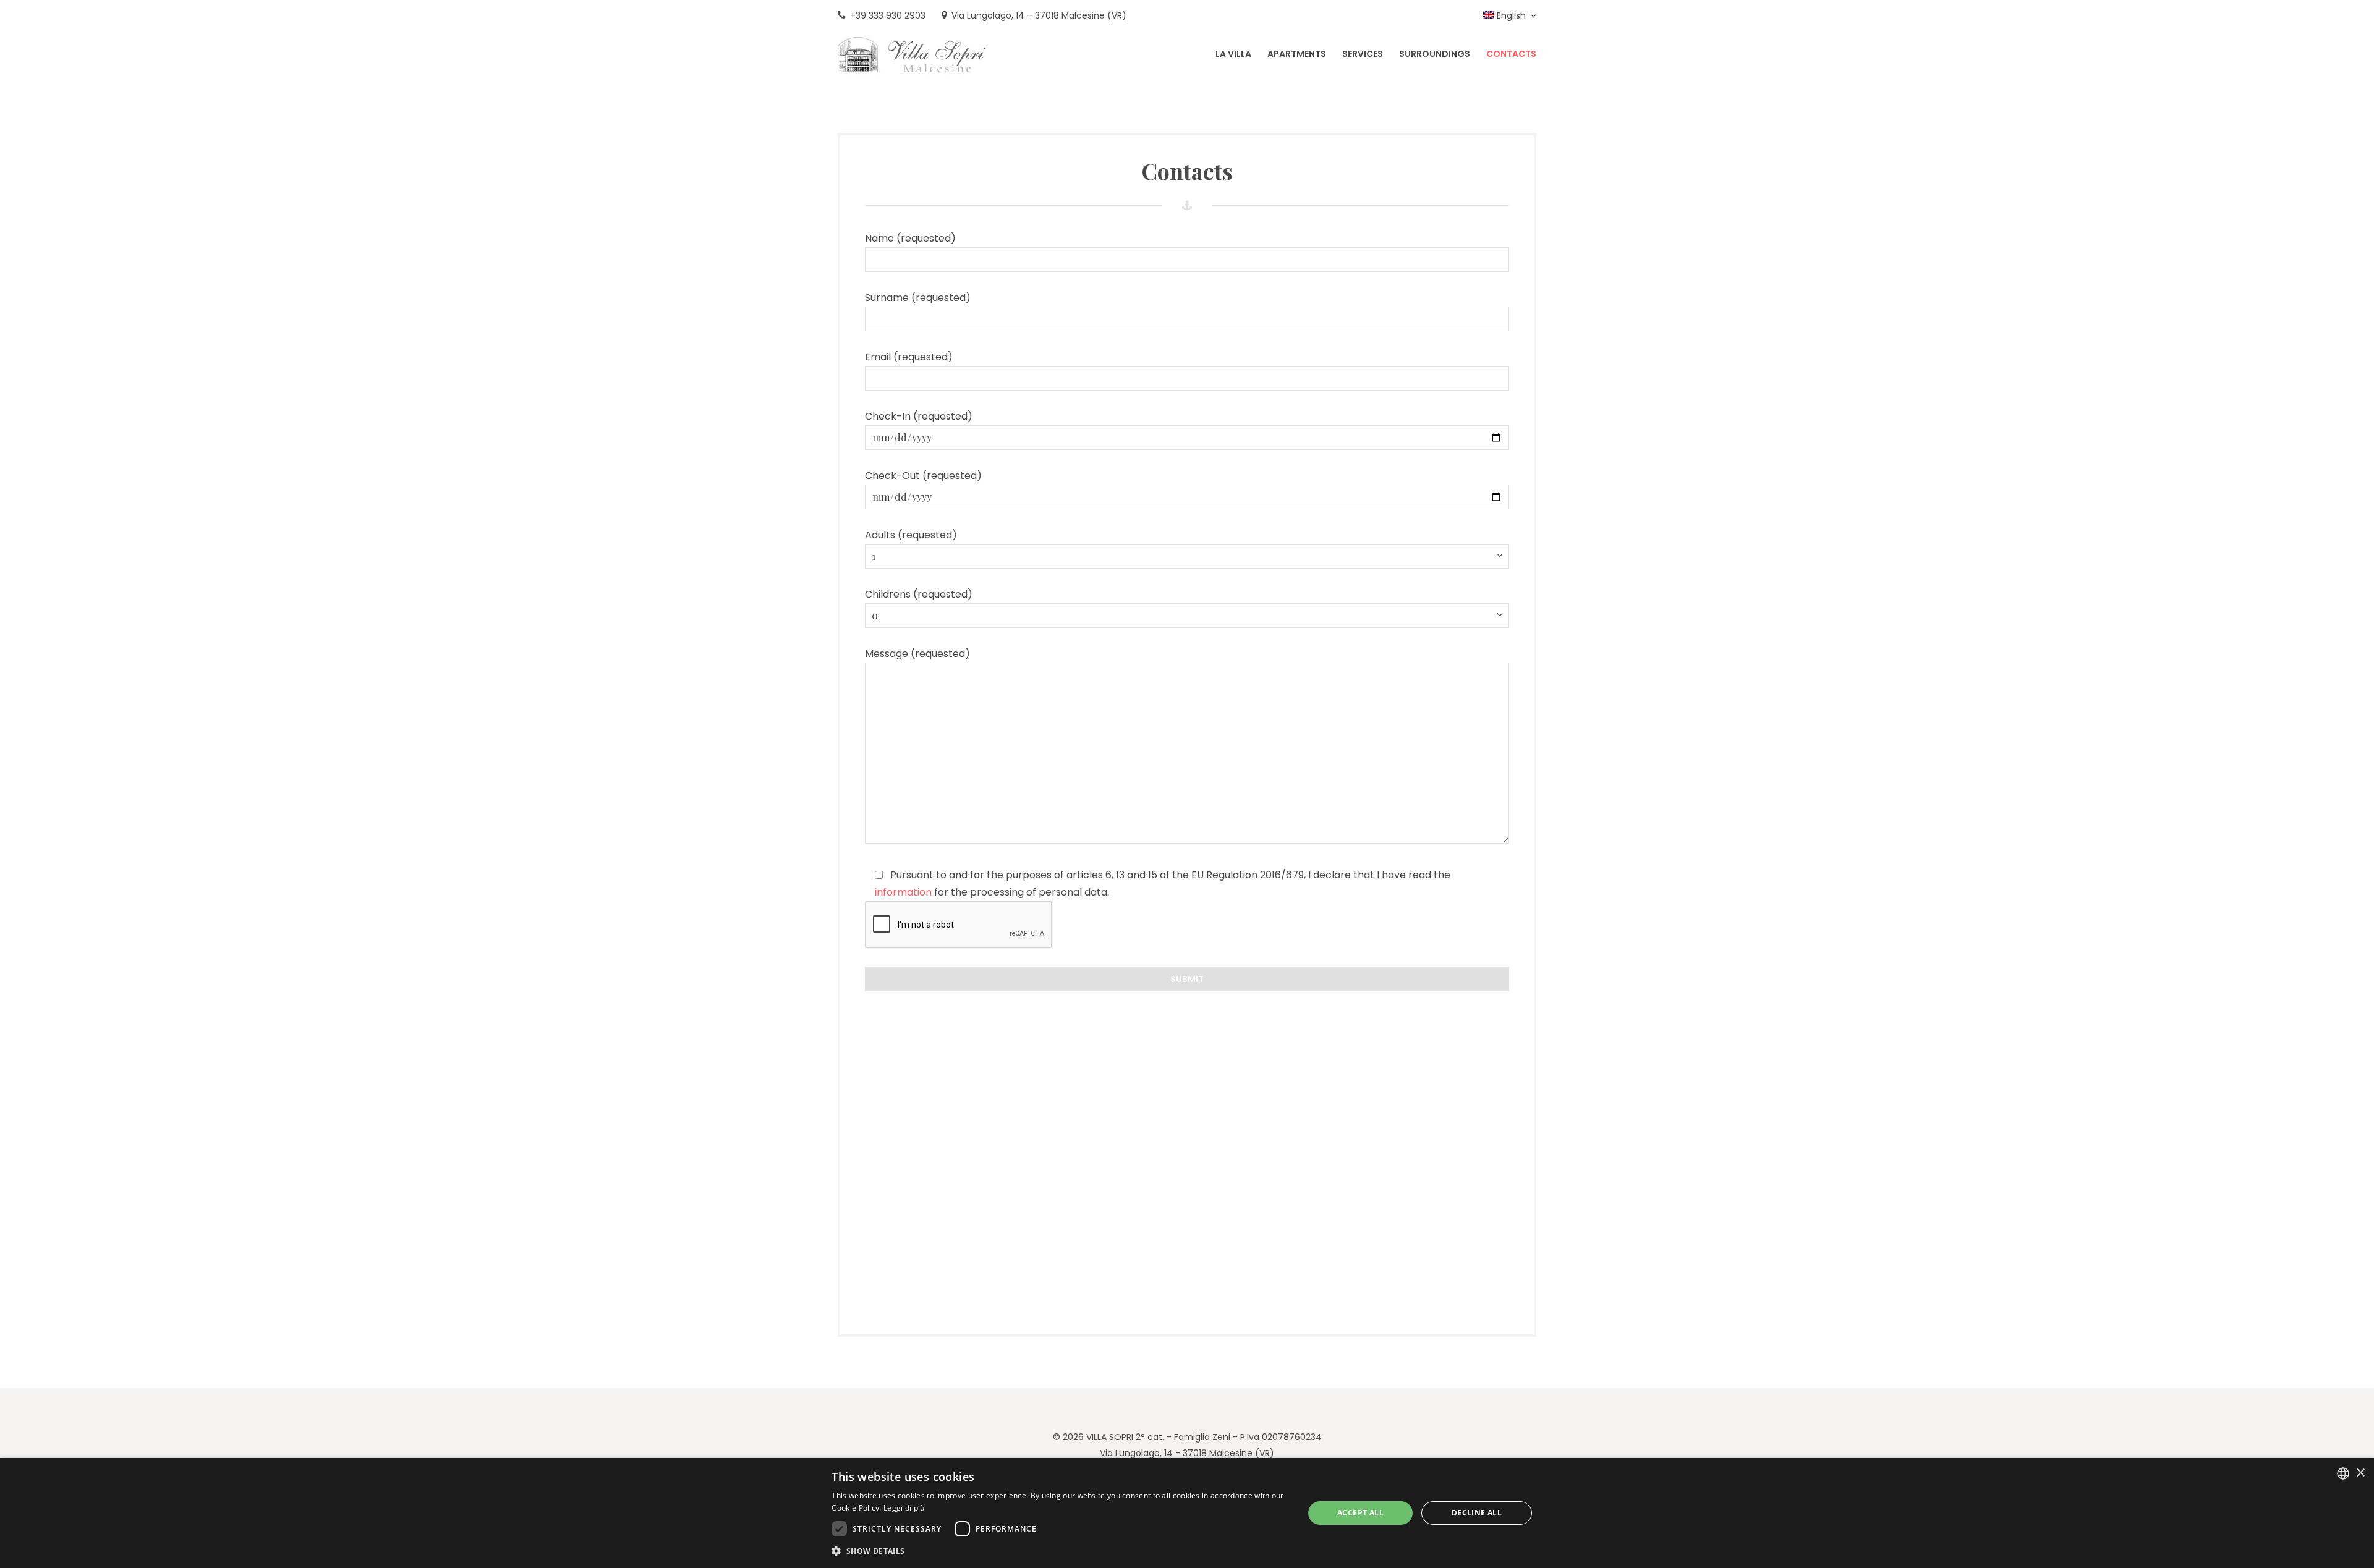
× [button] (2360, 1473)
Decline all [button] (1477, 1513)
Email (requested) (909, 357)
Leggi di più (904, 1508)
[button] (1060, 1551)
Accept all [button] (1360, 1513)
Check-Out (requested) (923, 476)
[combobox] (2343, 1473)
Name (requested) (910, 238)
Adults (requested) (911, 535)
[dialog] (1187, 1513)
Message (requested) (917, 654)
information (903, 892)
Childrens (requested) (919, 594)
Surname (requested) (918, 298)
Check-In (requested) (919, 416)
